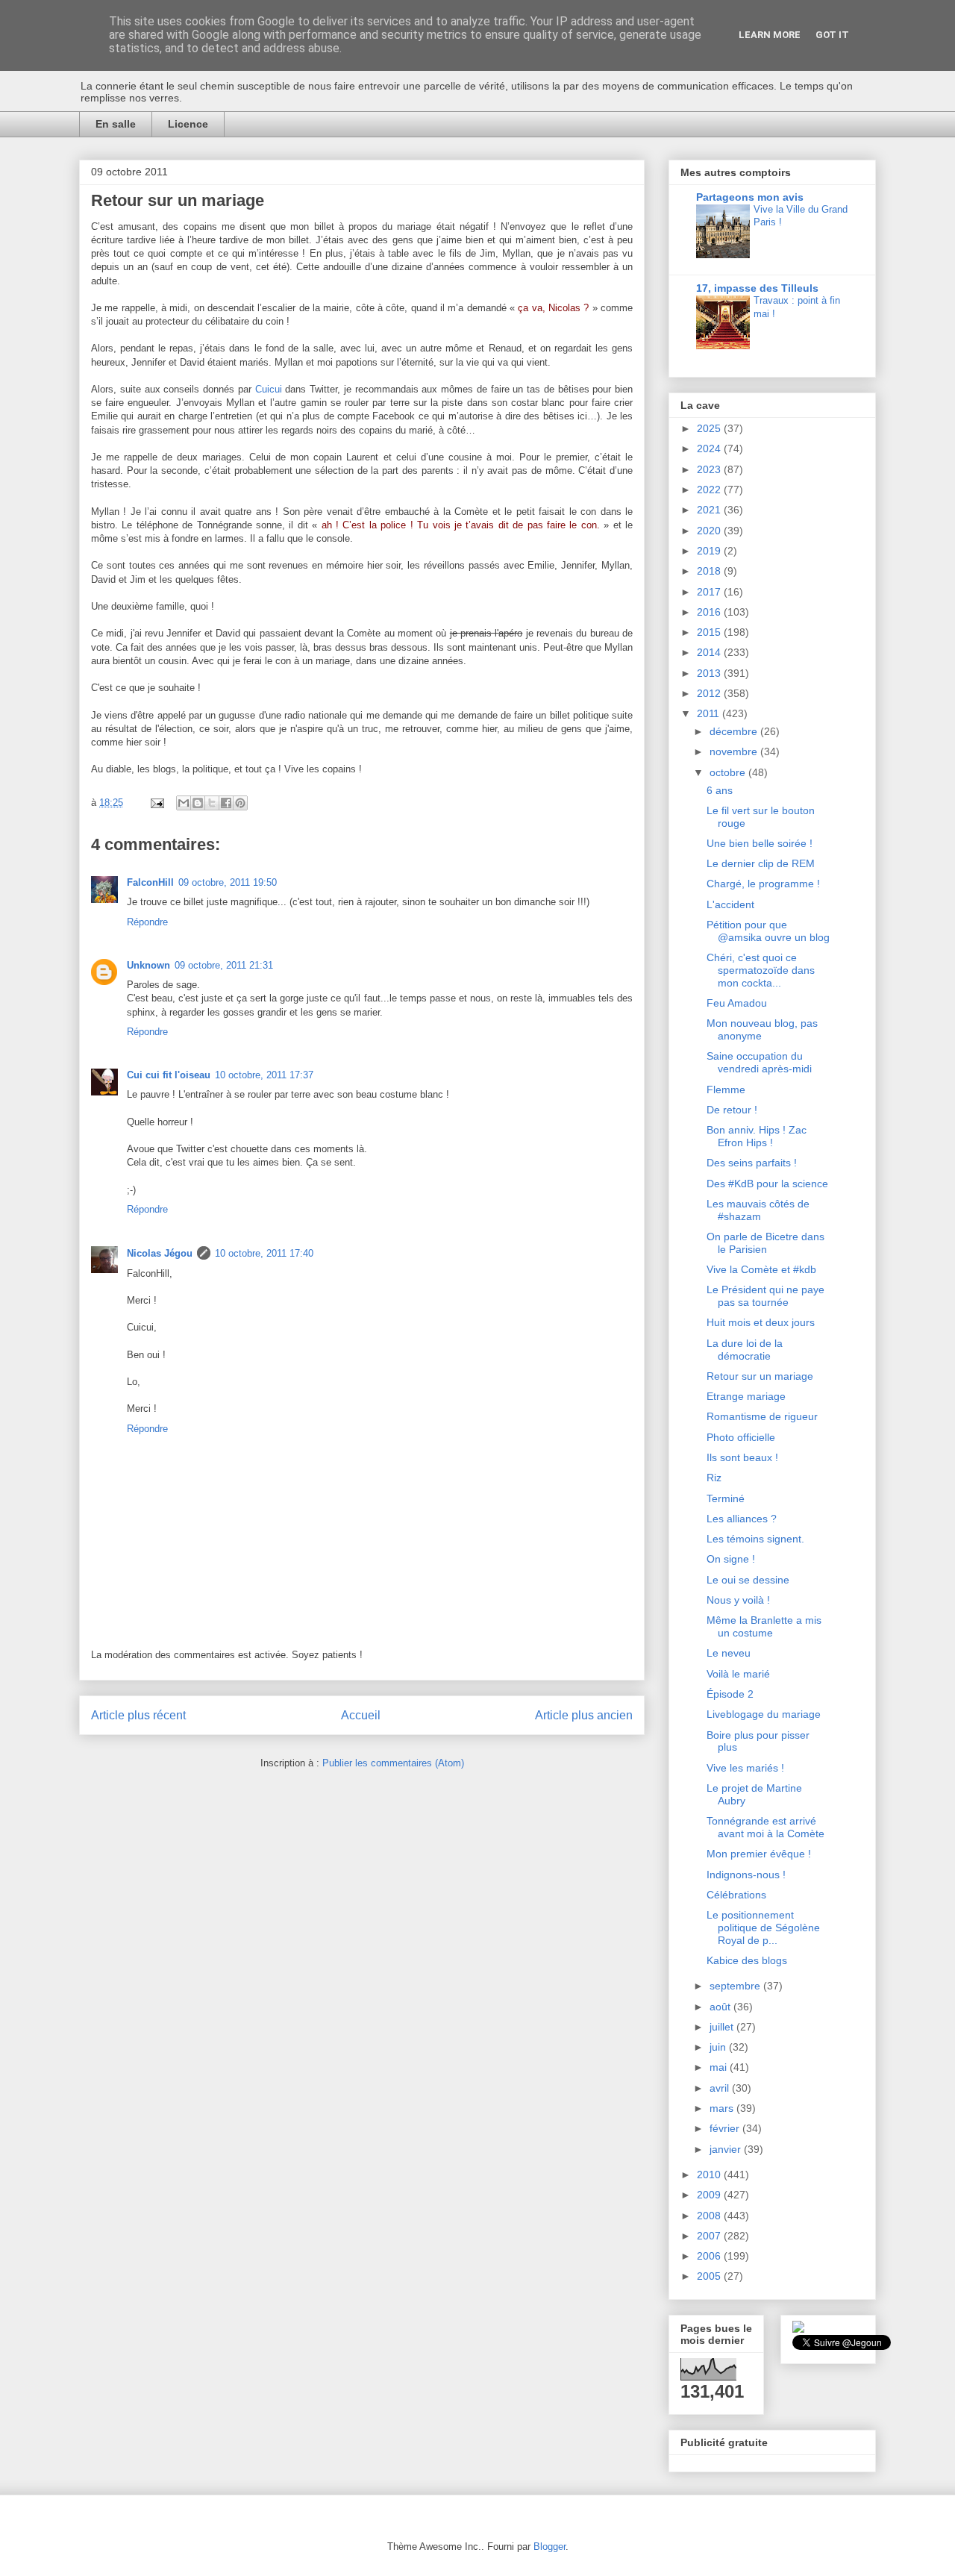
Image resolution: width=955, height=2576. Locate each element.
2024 (710, 448)
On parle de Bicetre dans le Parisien (765, 1243)
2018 (710, 571)
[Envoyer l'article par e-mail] (156, 803)
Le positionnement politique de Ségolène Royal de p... (763, 1928)
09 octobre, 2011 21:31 (224, 965)
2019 (710, 551)
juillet (723, 2027)
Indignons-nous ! (746, 1875)
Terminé (726, 1498)
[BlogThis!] (198, 803)
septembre (736, 1986)
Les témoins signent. (755, 1539)
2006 (710, 2256)
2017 (710, 592)
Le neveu (729, 1653)
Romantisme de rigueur (762, 1416)
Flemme (726, 1090)
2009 (710, 2195)
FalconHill (150, 882)
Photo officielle (741, 1437)
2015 (710, 632)
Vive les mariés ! (745, 1768)
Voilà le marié (738, 1674)
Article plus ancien (584, 1715)
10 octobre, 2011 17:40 (264, 1253)
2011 (710, 713)
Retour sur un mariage (760, 1376)
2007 (710, 2236)
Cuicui (269, 389)
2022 (710, 490)
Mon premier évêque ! (759, 1854)
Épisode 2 (730, 1694)
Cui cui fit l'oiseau (169, 1075)
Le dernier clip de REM (761, 863)
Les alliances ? (742, 1519)
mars (723, 2108)
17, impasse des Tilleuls (757, 288)
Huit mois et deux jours (761, 1322)
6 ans (720, 790)
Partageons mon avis (750, 197)
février (726, 2128)
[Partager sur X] (212, 803)
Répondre (147, 922)
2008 (710, 2216)
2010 (710, 2175)
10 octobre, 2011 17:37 (264, 1075)
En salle (116, 124)
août (721, 2007)
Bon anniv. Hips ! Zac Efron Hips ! (757, 1136)
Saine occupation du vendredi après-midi (759, 1062)
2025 (710, 428)
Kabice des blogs (747, 1960)
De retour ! (732, 1110)
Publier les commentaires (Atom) (393, 1763)
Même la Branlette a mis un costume (764, 1626)
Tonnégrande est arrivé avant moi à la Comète (765, 1827)
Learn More (770, 35)
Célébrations (736, 1895)
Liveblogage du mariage (764, 1714)
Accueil (361, 1715)
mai (720, 2067)
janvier (727, 2149)
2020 (710, 531)
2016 (710, 612)
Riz (714, 1478)
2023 (710, 469)
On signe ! (731, 1559)
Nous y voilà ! (738, 1600)
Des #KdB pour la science (767, 1184)
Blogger (549, 2547)
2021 (710, 510)
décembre (735, 731)
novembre (735, 751)
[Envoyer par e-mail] (184, 803)
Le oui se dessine (748, 1580)
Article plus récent (138, 1715)
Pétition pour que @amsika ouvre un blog (768, 931)
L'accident (730, 904)
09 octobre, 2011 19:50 (228, 882)
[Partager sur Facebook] (226, 803)
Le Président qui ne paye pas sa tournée (765, 1296)
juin (719, 2047)
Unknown (148, 965)
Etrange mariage (746, 1396)
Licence (188, 124)
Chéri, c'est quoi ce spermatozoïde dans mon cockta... (761, 970)
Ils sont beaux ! (742, 1457)
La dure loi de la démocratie (745, 1350)
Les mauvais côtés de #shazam (758, 1210)
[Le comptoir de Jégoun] (798, 2329)
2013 (710, 673)
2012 (710, 693)
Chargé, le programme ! (763, 884)
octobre (729, 772)
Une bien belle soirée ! (760, 843)
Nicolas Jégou (160, 1253)
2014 (710, 652)
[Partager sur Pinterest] (240, 803)
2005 (710, 2276)
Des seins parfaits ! (752, 1163)
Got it (832, 35)
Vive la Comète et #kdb (761, 1269)
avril (721, 2088)
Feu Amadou (737, 1003)
